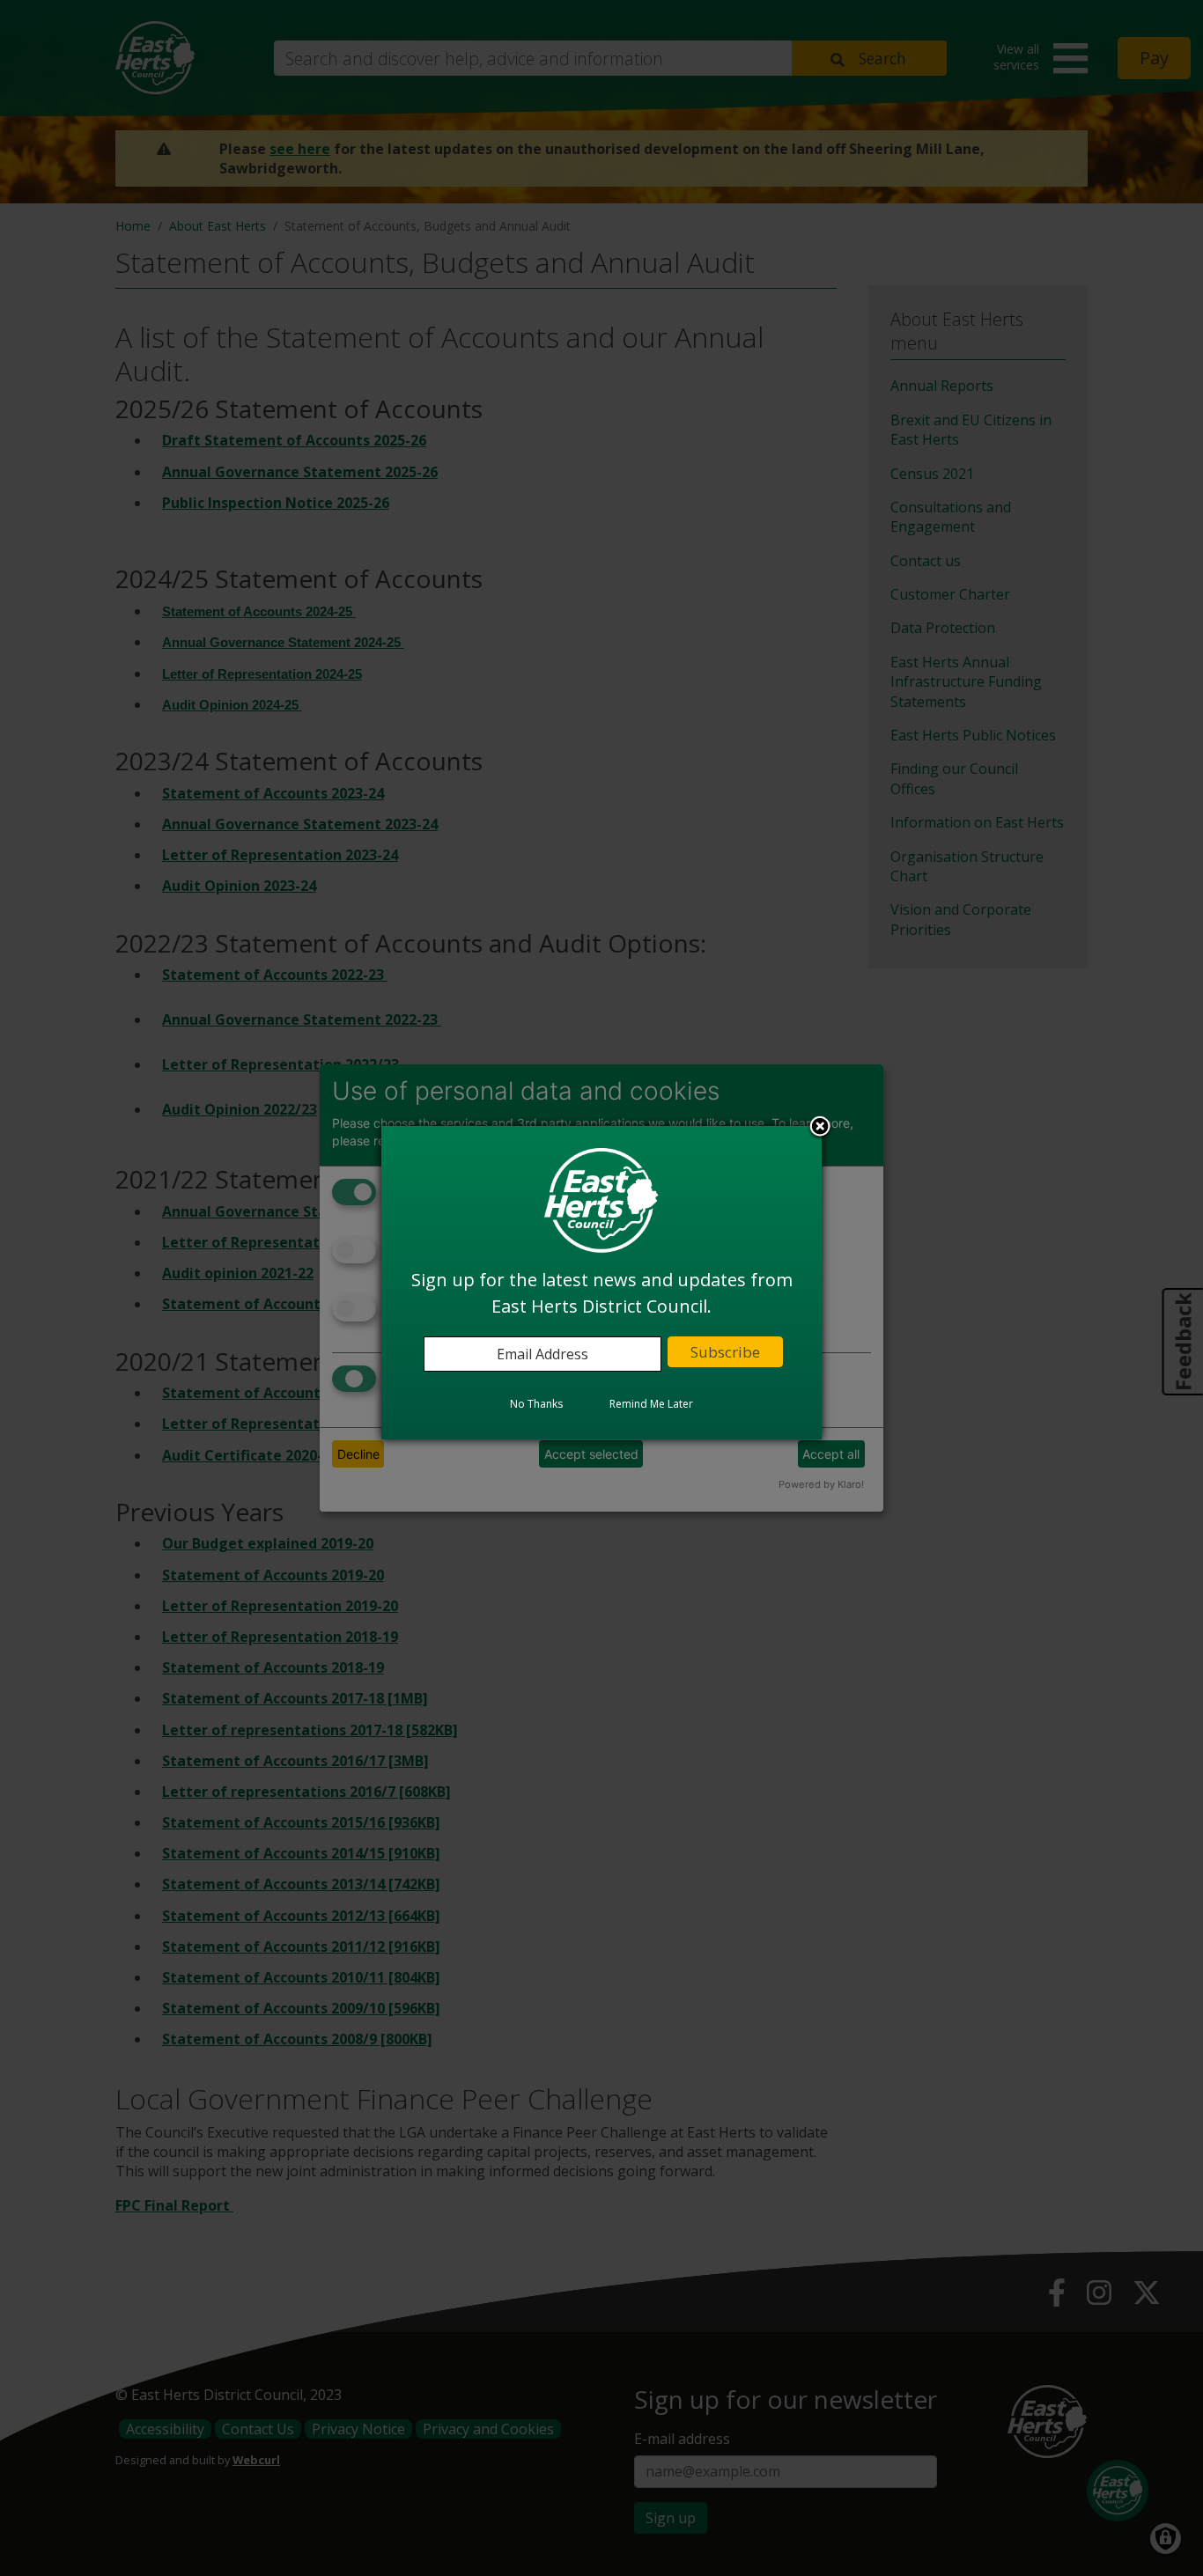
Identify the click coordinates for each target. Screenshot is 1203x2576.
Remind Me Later (651, 1404)
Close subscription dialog (820, 1128)
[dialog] (601, 1283)
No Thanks (536, 1404)
